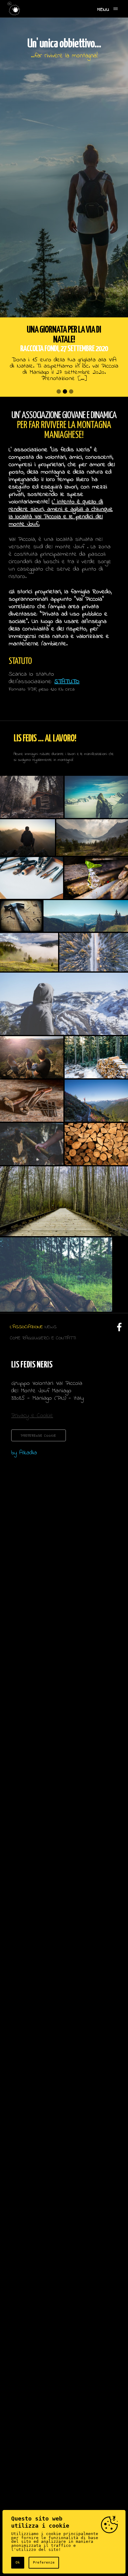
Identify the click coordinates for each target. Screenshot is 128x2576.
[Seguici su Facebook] (118, 1330)
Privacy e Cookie (32, 1416)
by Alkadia (24, 1453)
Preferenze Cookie (39, 1436)
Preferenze (44, 2563)
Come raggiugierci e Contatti (43, 1338)
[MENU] (116, 9)
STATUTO (67, 682)
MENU (103, 10)
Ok (18, 2563)
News (51, 1327)
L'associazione (26, 1327)
